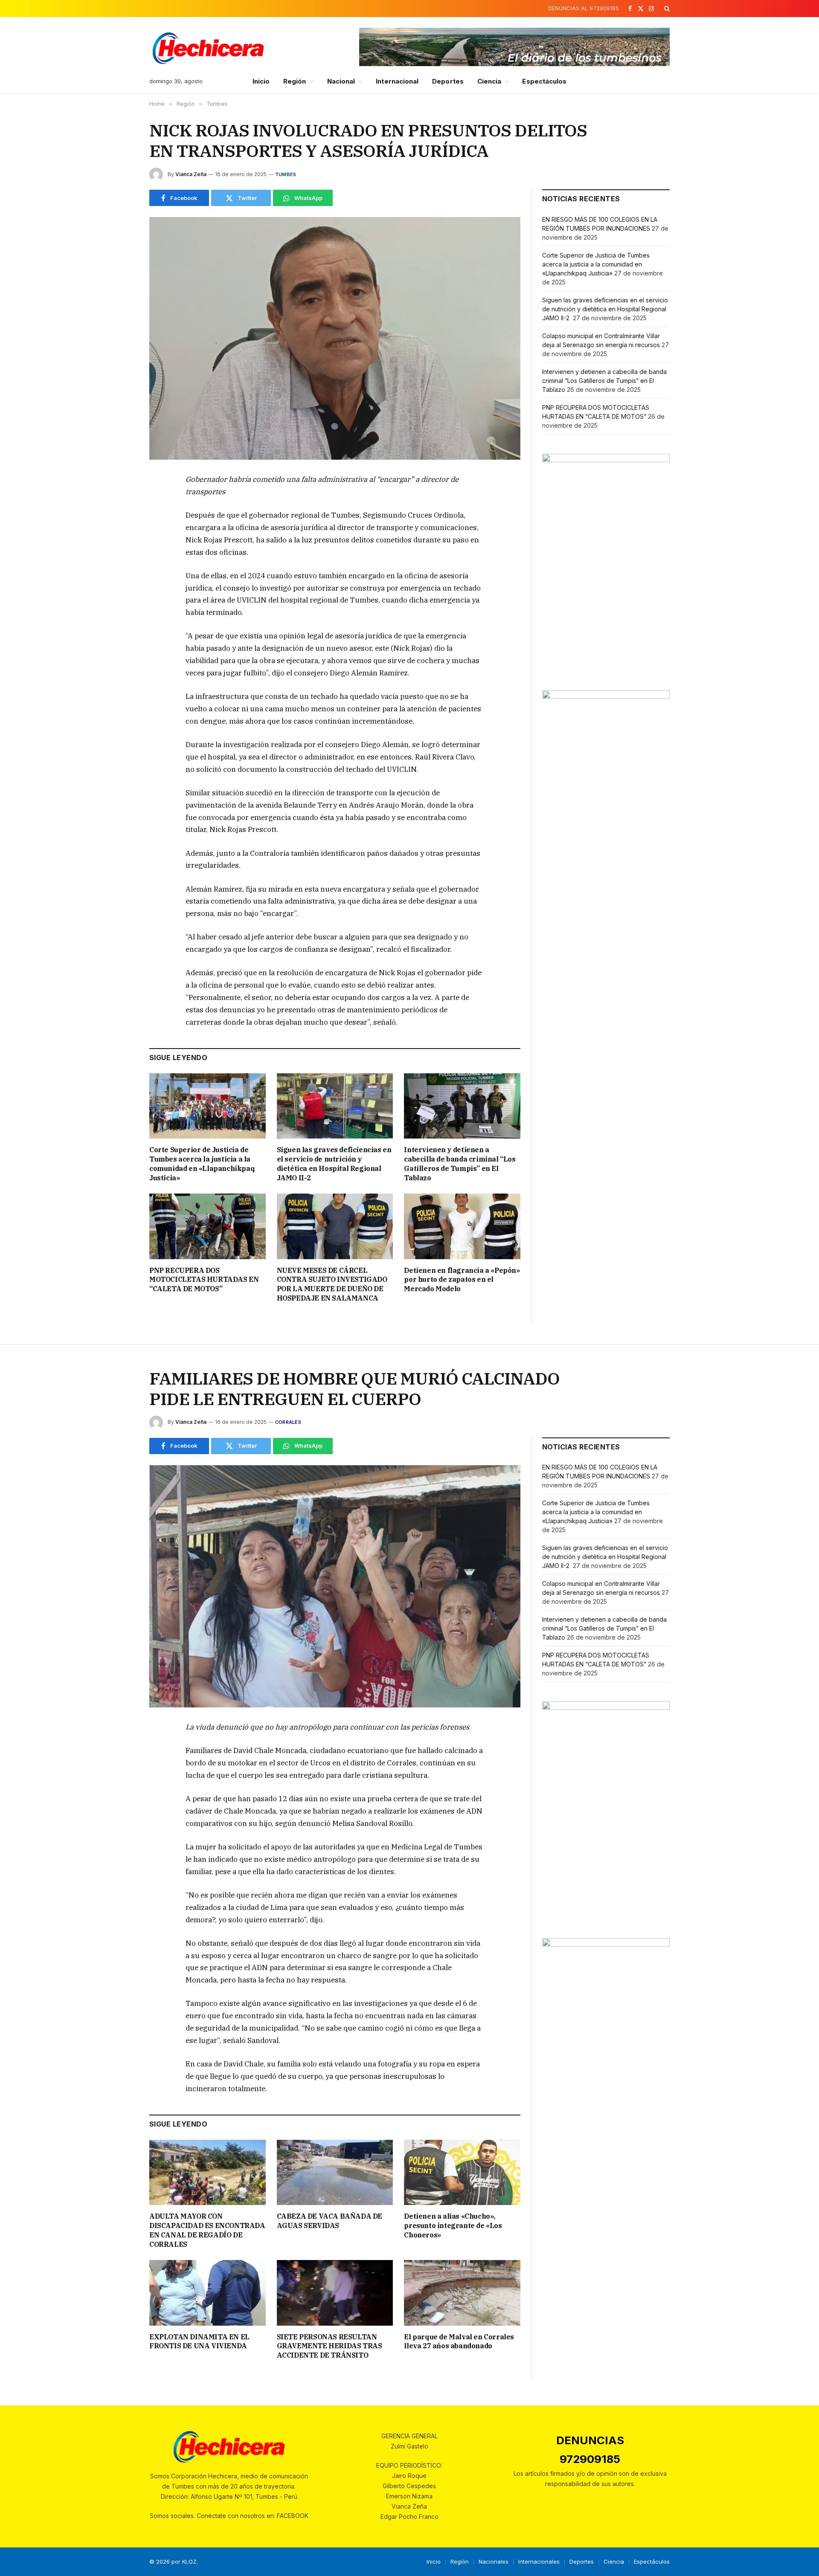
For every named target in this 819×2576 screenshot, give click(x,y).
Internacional (397, 81)
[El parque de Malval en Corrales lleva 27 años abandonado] (462, 2293)
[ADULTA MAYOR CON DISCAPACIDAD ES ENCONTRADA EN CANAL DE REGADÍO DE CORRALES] (208, 2172)
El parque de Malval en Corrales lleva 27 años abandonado (459, 2341)
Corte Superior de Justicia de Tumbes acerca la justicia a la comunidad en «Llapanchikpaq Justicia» (202, 1163)
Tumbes (286, 174)
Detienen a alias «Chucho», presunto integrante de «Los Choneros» (453, 2225)
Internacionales (539, 2562)
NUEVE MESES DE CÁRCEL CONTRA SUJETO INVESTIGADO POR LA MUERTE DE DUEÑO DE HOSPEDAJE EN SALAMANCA (332, 1284)
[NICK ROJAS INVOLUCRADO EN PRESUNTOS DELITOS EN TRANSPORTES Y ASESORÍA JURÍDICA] (335, 338)
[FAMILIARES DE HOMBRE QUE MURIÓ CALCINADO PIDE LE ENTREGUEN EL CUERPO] (335, 1586)
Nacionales (494, 2562)
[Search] (666, 9)
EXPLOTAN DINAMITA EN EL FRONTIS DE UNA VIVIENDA (199, 2341)
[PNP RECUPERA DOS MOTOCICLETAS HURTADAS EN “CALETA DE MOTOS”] (208, 1226)
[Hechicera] (208, 48)
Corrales (288, 1422)
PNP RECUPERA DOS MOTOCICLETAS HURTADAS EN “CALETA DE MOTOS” (204, 1280)
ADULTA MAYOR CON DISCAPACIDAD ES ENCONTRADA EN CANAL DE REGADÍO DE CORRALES (207, 2230)
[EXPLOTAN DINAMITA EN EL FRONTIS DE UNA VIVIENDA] (208, 2293)
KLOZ (189, 2562)
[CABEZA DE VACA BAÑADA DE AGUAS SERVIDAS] (335, 2172)
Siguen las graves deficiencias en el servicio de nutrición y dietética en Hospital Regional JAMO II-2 (334, 1163)
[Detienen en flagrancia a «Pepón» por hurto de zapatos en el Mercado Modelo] (462, 1226)
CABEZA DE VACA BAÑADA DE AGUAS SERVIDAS (330, 2221)
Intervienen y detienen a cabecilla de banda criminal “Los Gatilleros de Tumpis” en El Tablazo (460, 1163)
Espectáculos (544, 81)
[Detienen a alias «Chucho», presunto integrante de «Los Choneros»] (462, 2172)
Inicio (261, 81)
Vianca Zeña (191, 174)
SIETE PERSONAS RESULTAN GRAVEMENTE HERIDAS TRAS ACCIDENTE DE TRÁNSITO (330, 2346)
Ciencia (489, 81)
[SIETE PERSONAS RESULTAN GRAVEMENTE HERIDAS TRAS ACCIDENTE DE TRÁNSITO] (335, 2293)
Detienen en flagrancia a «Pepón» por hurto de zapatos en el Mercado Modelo (462, 1280)
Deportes (448, 81)
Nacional (341, 81)
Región (295, 81)
